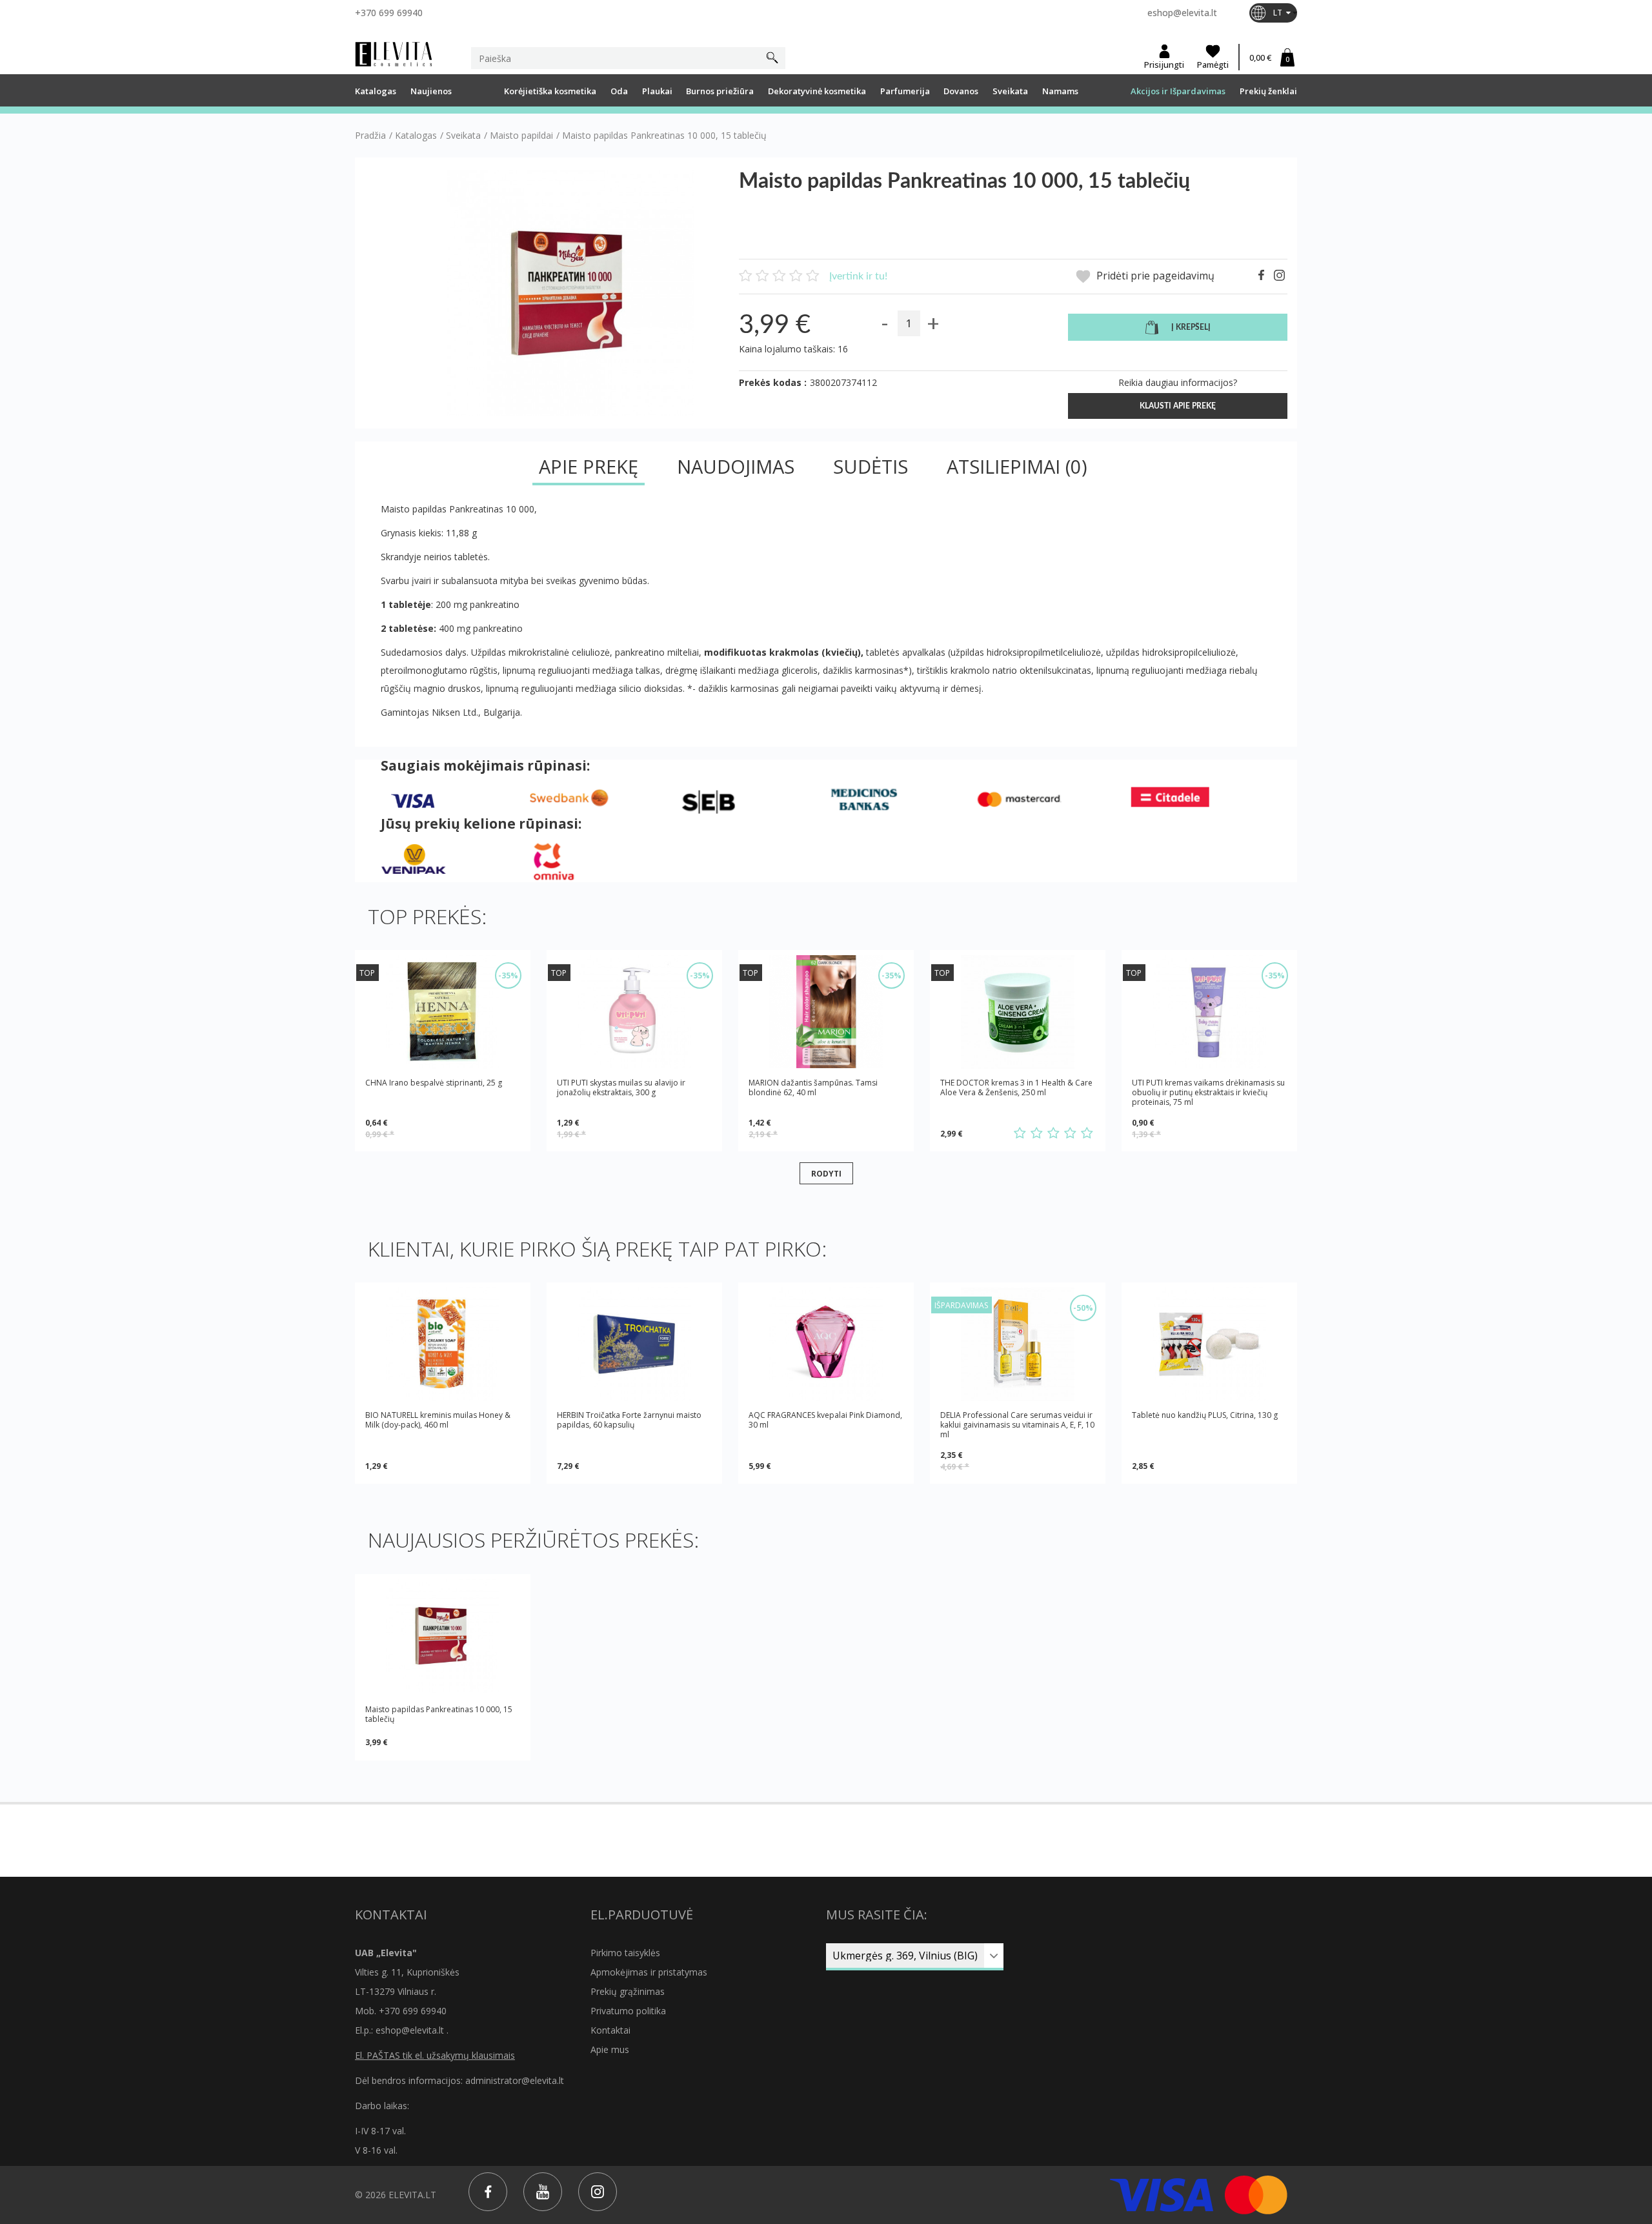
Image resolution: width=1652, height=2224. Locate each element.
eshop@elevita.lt (1182, 13)
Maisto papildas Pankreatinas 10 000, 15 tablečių (439, 1714)
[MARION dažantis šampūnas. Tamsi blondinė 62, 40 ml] (826, 1012)
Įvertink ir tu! (858, 276)
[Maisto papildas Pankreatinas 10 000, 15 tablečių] (443, 1636)
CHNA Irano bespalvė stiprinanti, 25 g (434, 1083)
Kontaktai (610, 2030)
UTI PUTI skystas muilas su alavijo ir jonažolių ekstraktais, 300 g (621, 1088)
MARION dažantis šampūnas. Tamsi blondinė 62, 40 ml (813, 1088)
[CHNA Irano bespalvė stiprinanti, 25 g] (443, 1012)
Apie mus (610, 2049)
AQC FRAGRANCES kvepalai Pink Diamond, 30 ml (825, 1420)
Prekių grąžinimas (628, 1991)
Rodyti (826, 1173)
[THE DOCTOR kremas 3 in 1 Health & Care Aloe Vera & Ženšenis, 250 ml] (1018, 1012)
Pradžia (370, 136)
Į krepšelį (1191, 327)
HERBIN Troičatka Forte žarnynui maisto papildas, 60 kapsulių (629, 1420)
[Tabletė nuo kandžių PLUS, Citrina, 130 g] (1209, 1344)
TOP (367, 973)
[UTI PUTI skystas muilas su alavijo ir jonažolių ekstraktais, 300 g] (634, 1012)
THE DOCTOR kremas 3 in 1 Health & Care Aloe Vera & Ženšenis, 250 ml (1016, 1088)
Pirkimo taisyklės (625, 1953)
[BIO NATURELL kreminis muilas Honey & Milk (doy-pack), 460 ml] (443, 1344)
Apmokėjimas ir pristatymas (649, 1972)
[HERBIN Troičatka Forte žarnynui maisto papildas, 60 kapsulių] (634, 1344)
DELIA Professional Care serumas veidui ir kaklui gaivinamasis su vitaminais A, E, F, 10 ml (1017, 1425)
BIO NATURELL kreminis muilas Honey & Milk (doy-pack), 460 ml (438, 1420)
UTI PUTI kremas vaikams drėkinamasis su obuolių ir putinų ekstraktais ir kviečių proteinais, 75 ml (1208, 1092)
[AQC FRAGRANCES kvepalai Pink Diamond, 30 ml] (826, 1344)
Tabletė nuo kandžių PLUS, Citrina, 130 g (1205, 1415)
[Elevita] (394, 54)
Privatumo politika (628, 2011)
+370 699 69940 (389, 13)
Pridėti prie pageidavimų (1154, 276)
